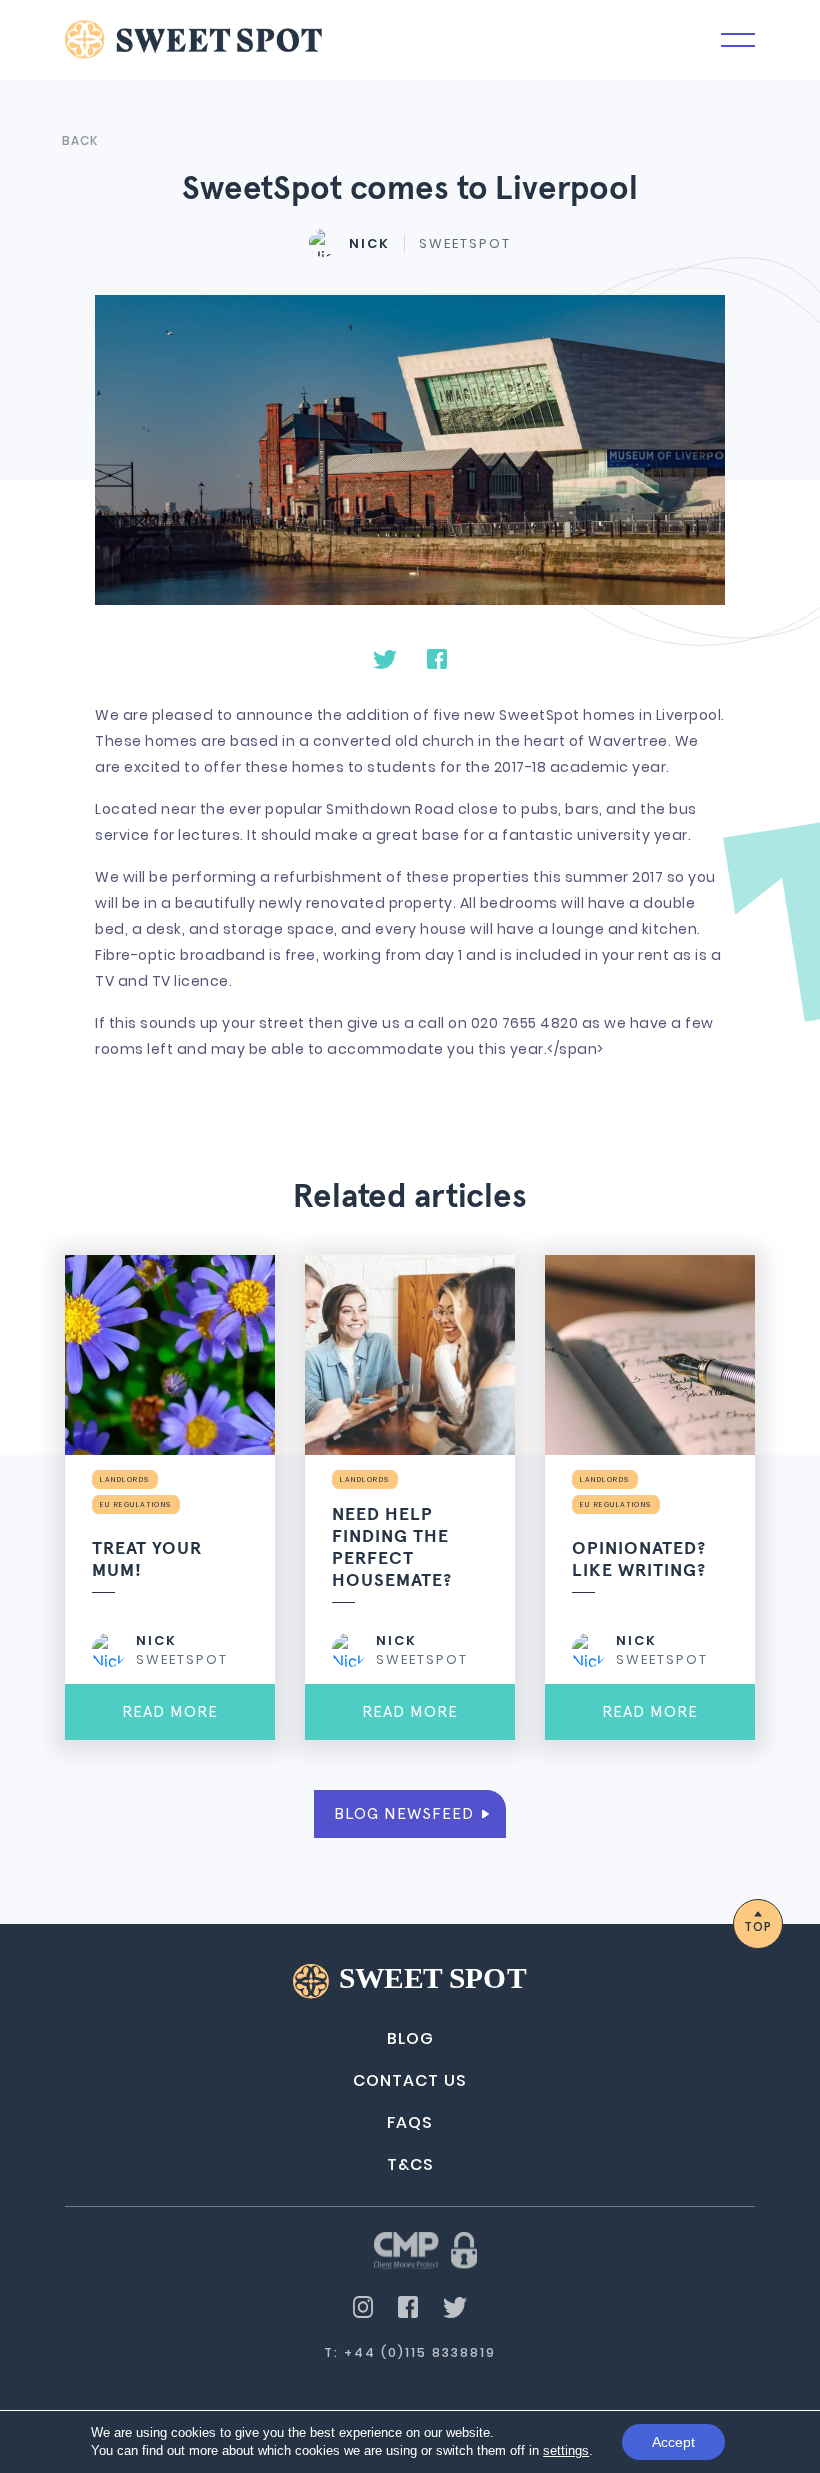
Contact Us (410, 2080)
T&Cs (410, 2164)
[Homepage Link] (193, 38)
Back (80, 140)
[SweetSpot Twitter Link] (455, 2306)
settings (566, 2450)
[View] (425, 2249)
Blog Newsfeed (404, 1813)
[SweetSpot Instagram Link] (363, 2305)
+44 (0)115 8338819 (420, 2352)
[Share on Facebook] (437, 658)
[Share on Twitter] (385, 658)
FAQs (410, 2122)
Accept (673, 2442)
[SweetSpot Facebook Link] (408, 2305)
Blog (410, 2038)
